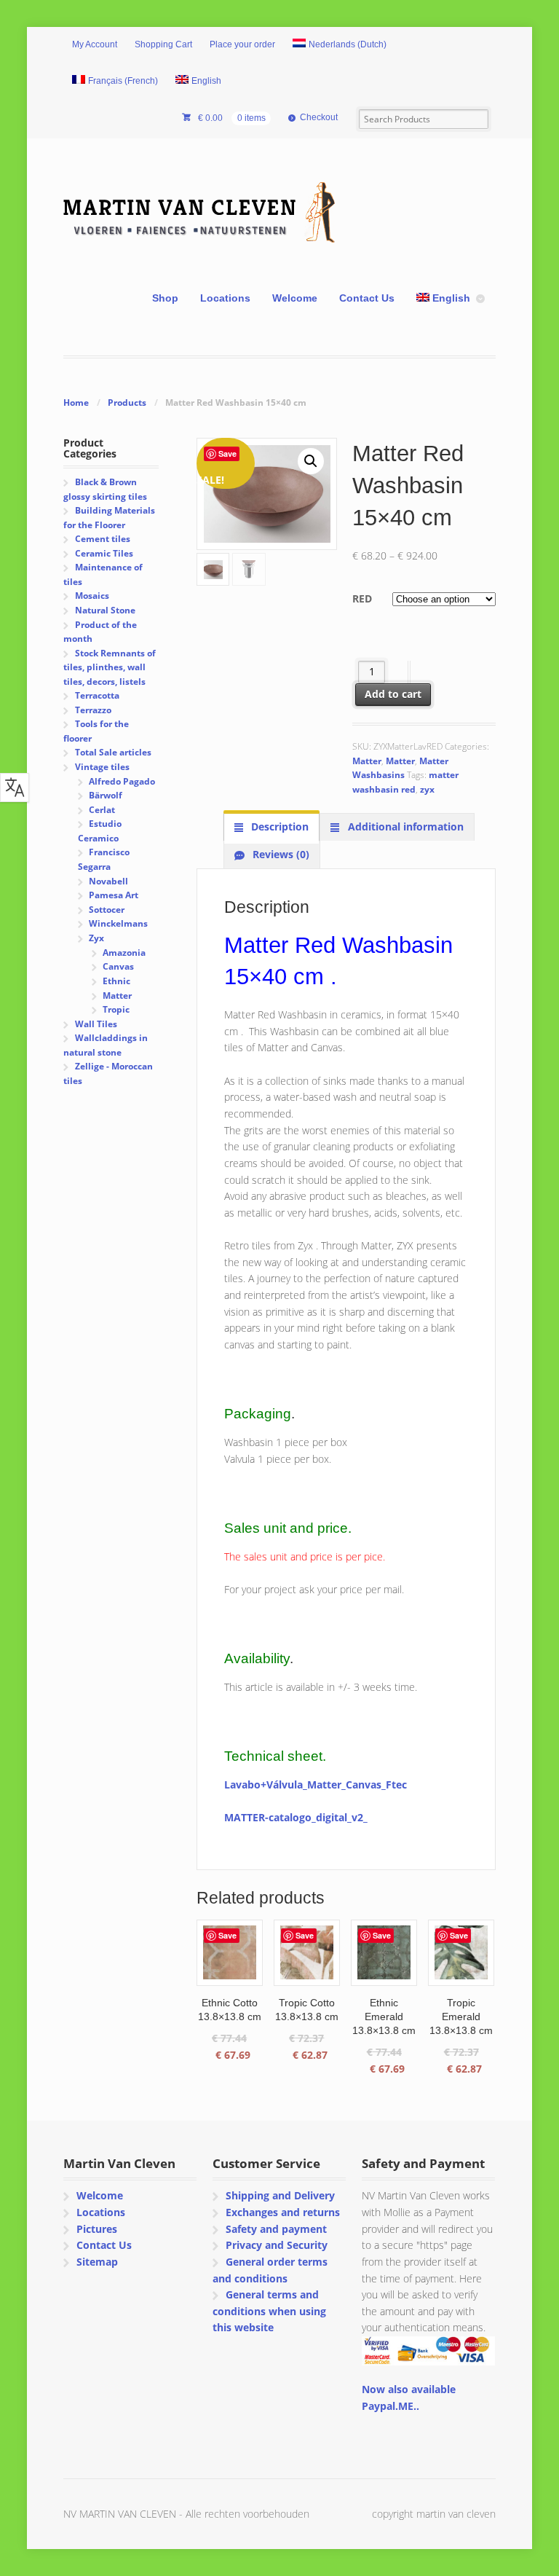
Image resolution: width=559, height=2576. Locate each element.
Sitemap (97, 2262)
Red (362, 598)
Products (127, 402)
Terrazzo (93, 710)
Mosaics (92, 596)
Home (76, 402)
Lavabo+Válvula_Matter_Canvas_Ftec (316, 1784)
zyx (427, 789)
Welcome (295, 298)
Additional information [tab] (404, 826)
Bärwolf (106, 795)
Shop (165, 298)
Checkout (319, 117)
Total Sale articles (113, 752)
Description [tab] (278, 826)
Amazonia (124, 953)
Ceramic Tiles (104, 553)
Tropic (116, 1009)
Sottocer (107, 910)
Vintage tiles (102, 767)
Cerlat (102, 810)
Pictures (97, 2229)
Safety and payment (276, 2229)
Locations (225, 298)
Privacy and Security (277, 2245)
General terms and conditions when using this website (269, 2311)
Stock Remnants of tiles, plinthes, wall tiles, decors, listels (109, 667)
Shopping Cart (163, 44)
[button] (311, 461)
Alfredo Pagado (122, 781)
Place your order (242, 44)
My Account (95, 44)
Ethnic (116, 981)
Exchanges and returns (283, 2212)
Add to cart (393, 694)
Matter (367, 761)
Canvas (118, 966)
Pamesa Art (114, 895)
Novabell (108, 881)
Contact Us (367, 298)
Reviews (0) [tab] (279, 854)
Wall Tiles (96, 1024)
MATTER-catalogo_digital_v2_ (296, 1817)
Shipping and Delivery (280, 2195)
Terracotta (97, 695)
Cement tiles (103, 539)
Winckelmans (118, 923)
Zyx (96, 938)
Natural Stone (105, 610)
